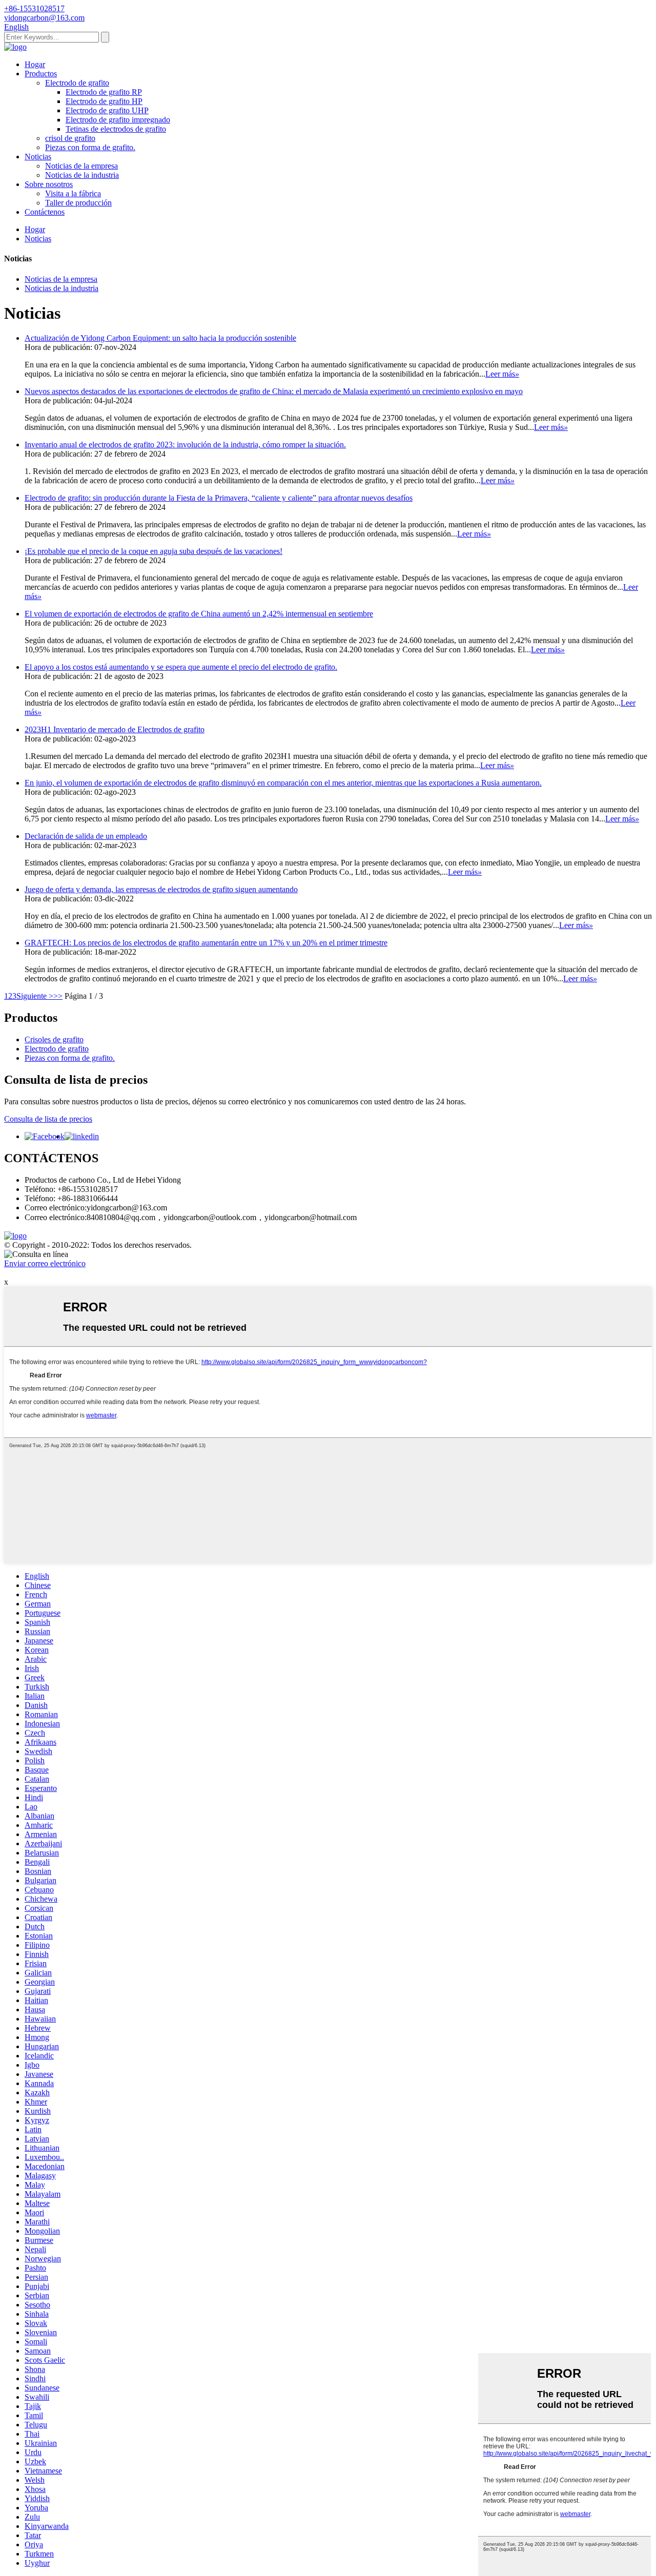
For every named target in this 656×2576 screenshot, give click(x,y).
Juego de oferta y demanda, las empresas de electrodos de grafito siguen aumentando (161, 889)
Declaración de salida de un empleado (86, 836)
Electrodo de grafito (77, 83)
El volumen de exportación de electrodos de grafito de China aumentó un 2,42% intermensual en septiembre (199, 614)
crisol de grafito (70, 138)
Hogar (35, 64)
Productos (41, 74)
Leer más (502, 374)
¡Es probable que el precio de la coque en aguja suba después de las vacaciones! (153, 551)
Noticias (38, 157)
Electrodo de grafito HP (104, 101)
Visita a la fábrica (73, 193)
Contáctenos (45, 212)
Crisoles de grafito (54, 1039)
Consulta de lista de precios (48, 1119)
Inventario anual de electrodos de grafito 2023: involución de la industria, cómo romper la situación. (185, 445)
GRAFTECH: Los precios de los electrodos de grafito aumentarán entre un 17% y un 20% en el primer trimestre (206, 943)
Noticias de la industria (82, 175)
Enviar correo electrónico (45, 1263)
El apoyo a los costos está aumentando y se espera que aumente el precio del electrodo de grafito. (181, 667)
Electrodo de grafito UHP (107, 110)
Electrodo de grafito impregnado (118, 120)
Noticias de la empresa (81, 166)
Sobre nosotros (49, 184)
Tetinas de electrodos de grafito (116, 129)
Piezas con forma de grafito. (90, 147)
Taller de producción (78, 203)
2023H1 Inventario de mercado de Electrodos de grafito (115, 729)
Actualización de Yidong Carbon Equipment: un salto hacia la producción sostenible (160, 338)
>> (58, 996)
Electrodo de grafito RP (104, 92)
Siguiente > (35, 996)
